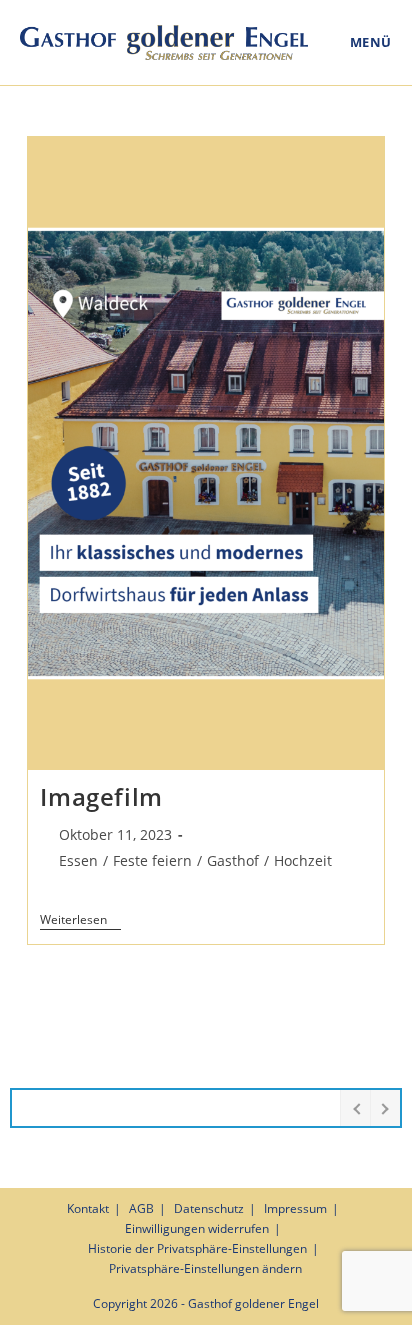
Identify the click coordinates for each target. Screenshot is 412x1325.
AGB (141, 1208)
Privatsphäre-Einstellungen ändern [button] (205, 1268)
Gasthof (233, 860)
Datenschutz (209, 1208)
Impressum (295, 1208)
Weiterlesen (80, 920)
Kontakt (88, 1208)
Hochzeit (303, 860)
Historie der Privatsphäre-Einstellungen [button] (197, 1248)
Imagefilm (101, 796)
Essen (78, 860)
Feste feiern (152, 860)
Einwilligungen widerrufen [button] (197, 1228)
